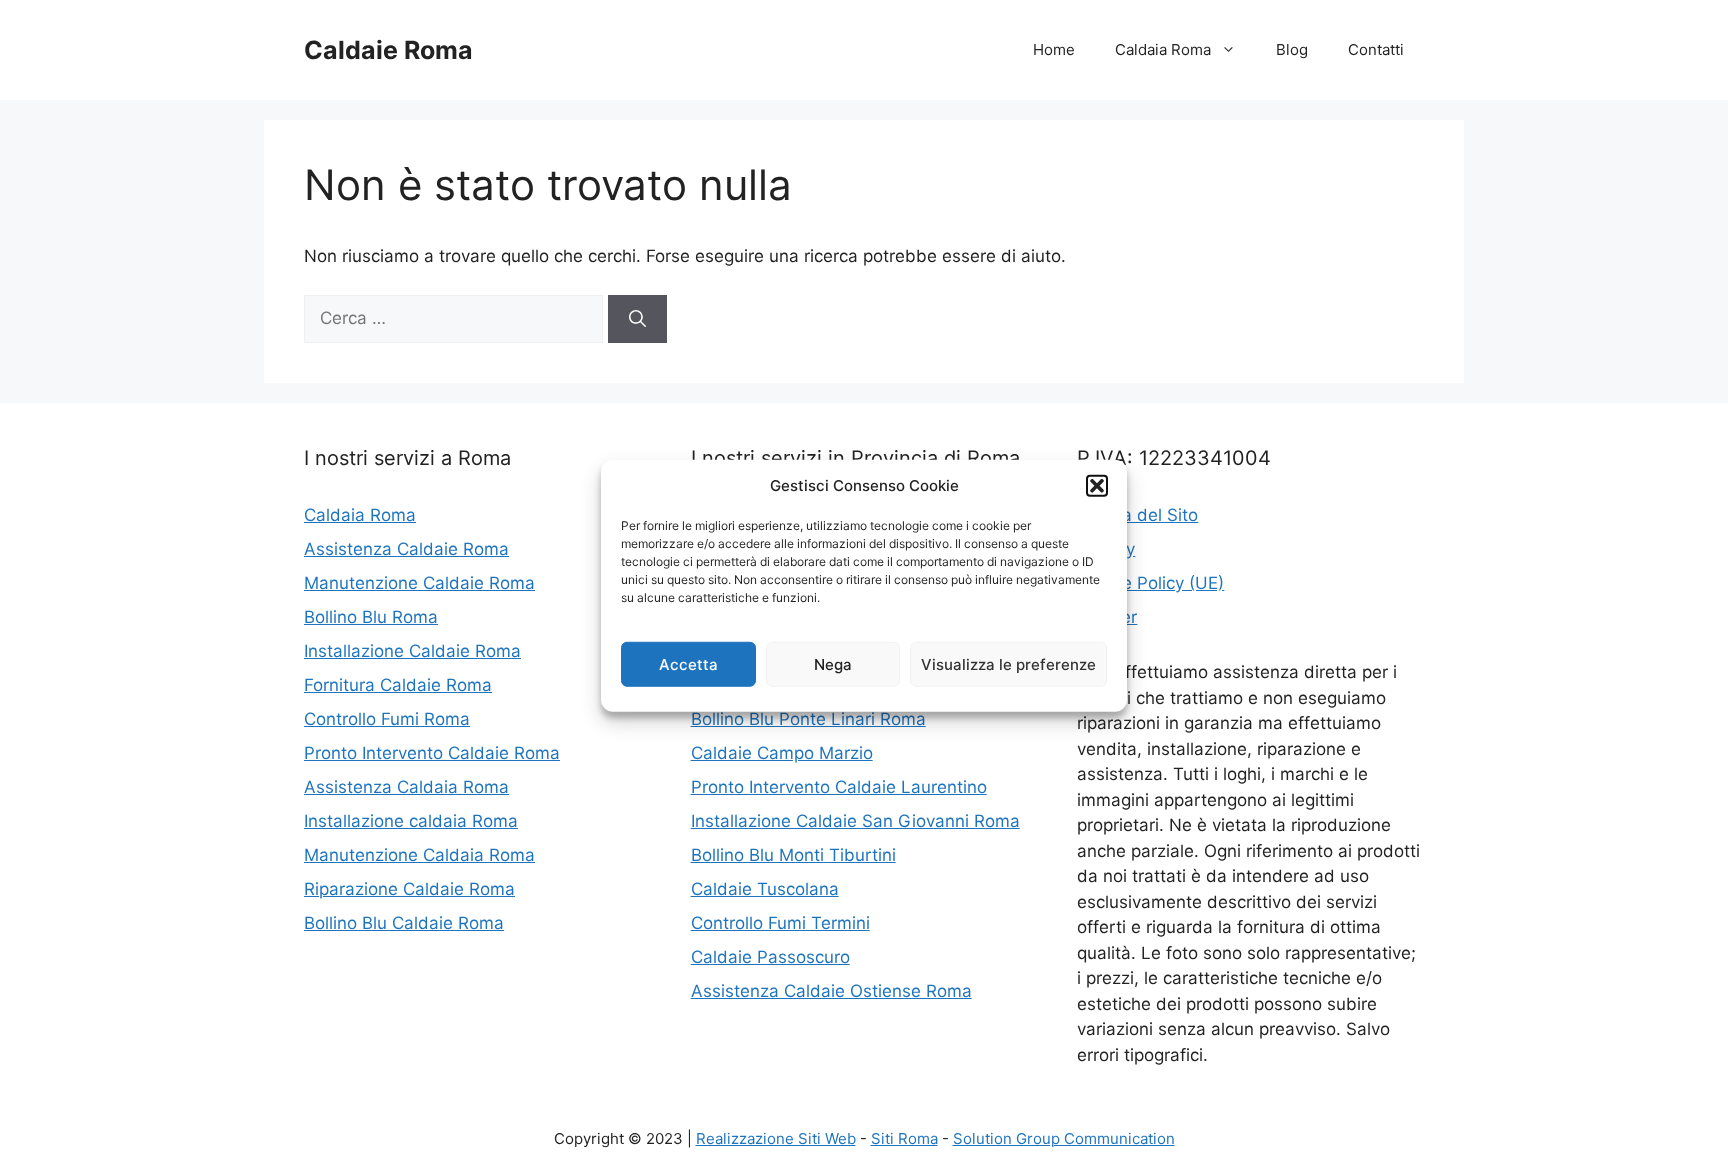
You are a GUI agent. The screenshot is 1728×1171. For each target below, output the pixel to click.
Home (1054, 49)
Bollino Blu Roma (371, 617)
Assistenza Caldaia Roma (406, 787)
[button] (1097, 486)
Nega (833, 663)
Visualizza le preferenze (1008, 663)
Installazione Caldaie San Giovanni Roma (855, 821)
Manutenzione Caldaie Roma (419, 583)
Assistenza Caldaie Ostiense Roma (831, 991)
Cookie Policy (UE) (1150, 583)
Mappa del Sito (1137, 515)
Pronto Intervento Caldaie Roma (432, 753)
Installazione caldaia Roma (411, 821)
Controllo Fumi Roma (387, 719)
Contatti (1376, 49)
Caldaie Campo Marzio (782, 753)
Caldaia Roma (1163, 49)
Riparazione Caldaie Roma (409, 889)
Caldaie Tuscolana (765, 889)
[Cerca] (637, 319)
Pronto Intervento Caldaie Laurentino (839, 787)
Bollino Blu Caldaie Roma (404, 923)
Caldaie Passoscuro (770, 957)
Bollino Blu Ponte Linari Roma (808, 719)
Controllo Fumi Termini (780, 923)
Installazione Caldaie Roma (412, 651)
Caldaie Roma (388, 50)
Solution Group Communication (1064, 1138)
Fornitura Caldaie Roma (398, 685)
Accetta (688, 663)
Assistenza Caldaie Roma (406, 549)
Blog (1292, 49)
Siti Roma (904, 1138)
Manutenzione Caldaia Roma (419, 855)
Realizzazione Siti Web (776, 1138)
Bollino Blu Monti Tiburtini (793, 855)
